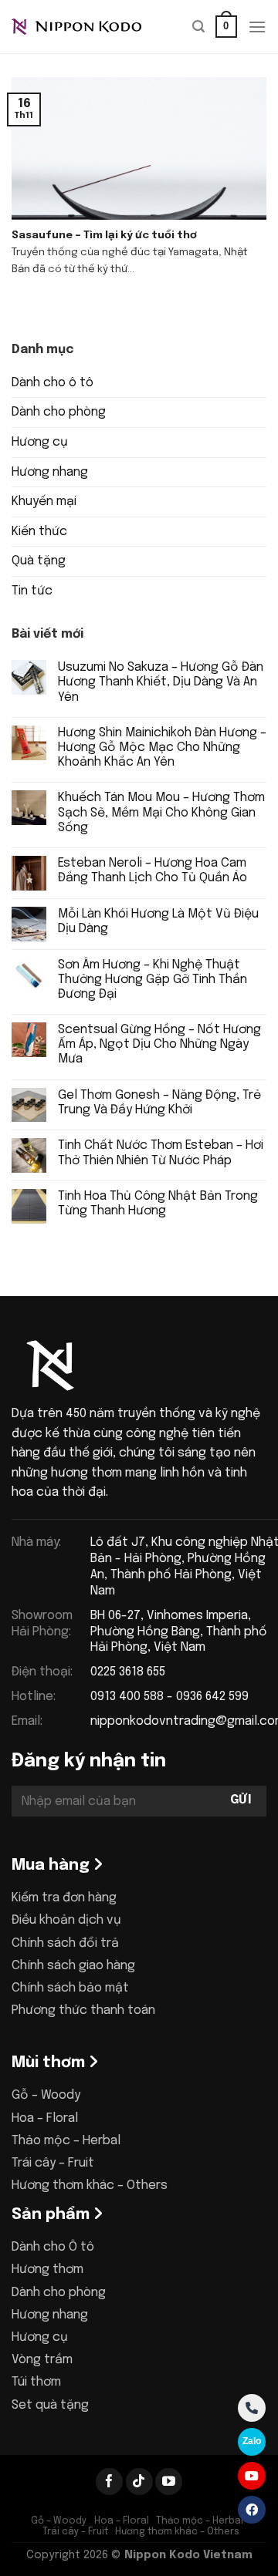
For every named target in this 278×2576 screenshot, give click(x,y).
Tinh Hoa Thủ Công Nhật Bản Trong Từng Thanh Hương (158, 1204)
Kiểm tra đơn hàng (64, 1898)
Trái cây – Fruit (53, 2163)
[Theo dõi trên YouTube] (169, 2482)
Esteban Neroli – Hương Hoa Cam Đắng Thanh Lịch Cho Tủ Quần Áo (153, 870)
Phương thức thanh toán (83, 2010)
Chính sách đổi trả (65, 1943)
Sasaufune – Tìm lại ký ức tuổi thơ (104, 235)
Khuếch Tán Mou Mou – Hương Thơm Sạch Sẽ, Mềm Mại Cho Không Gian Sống (161, 812)
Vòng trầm (42, 2360)
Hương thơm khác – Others (90, 2185)
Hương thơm (47, 2270)
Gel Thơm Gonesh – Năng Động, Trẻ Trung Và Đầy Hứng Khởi (159, 1103)
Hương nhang (50, 472)
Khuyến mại (44, 502)
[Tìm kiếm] (198, 27)
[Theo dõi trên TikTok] (139, 2482)
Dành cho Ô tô (53, 2247)
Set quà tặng (50, 2405)
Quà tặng (39, 561)
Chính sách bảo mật (70, 1988)
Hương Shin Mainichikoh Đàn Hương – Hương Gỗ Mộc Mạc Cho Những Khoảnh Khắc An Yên (162, 748)
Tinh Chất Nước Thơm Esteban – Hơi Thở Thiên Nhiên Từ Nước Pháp (161, 1153)
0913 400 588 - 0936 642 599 (170, 1697)
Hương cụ (40, 442)
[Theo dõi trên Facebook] (109, 2482)
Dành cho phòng (59, 412)
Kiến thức (39, 532)
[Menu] (257, 27)
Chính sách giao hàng (73, 1966)
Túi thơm (36, 2382)
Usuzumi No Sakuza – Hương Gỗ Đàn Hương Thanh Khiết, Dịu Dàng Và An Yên (161, 682)
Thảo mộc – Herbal (66, 2141)
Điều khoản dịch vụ (66, 1920)
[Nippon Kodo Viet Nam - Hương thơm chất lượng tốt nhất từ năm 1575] (89, 27)
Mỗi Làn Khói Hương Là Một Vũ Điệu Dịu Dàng (158, 921)
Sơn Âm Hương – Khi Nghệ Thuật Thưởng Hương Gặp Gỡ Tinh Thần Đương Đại (153, 980)
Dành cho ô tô (53, 383)
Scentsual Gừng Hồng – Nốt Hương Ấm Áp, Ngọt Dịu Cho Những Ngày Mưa (159, 1044)
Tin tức (32, 591)
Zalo (252, 2441)
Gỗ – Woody (46, 2095)
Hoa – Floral (45, 2118)
